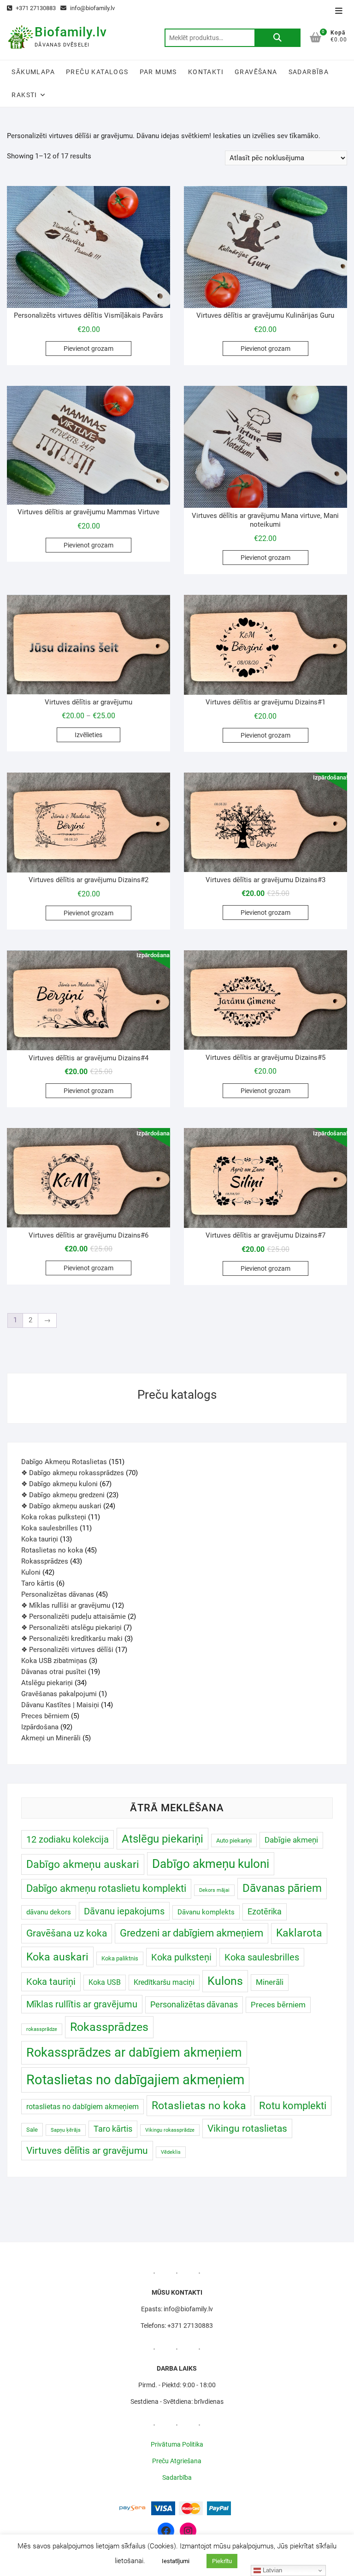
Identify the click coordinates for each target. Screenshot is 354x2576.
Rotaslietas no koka (199, 2105)
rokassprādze (42, 2029)
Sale (32, 2130)
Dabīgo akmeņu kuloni (211, 1864)
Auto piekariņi (234, 1840)
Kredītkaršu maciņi (164, 1982)
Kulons (225, 1981)
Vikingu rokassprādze (170, 2130)
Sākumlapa (33, 72)
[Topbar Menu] (339, 11)
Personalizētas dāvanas (194, 2004)
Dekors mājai (214, 1890)
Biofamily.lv (71, 32)
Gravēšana (256, 72)
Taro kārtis (113, 2129)
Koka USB (105, 1982)
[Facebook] (166, 2531)
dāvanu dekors (49, 1912)
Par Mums (158, 72)
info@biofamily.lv (92, 8)
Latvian (271, 2570)
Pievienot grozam (88, 349)
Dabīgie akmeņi (291, 1840)
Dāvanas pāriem (282, 1888)
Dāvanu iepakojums (124, 1911)
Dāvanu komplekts (206, 1912)
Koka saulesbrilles (262, 1957)
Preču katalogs (97, 72)
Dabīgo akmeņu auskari (83, 1864)
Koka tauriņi (51, 1982)
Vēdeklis (171, 2152)
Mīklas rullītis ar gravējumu (82, 2004)
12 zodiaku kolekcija (68, 1839)
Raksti (24, 95)
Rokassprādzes (109, 2027)
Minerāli (270, 1982)
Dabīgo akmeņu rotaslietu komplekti (106, 1888)
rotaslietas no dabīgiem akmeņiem (83, 2107)
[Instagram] (188, 2531)
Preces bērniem (278, 2005)
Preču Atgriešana (177, 2461)
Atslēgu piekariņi (162, 1839)
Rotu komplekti (293, 2106)
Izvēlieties (88, 735)
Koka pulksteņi (181, 1957)
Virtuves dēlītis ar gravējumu (87, 2150)
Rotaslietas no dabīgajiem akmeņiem (135, 2080)
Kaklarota (299, 1933)
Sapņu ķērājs (66, 2130)
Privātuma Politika (177, 2444)
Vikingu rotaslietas (247, 2128)
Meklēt (277, 38)
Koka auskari (57, 1957)
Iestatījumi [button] (176, 2561)
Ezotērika (265, 1911)
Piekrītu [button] (222, 2561)
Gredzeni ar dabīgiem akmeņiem (192, 1933)
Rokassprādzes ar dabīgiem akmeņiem (134, 2053)
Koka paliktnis (120, 1958)
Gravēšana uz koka (67, 1933)
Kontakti (206, 72)
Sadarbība (309, 72)
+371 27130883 (35, 8)
